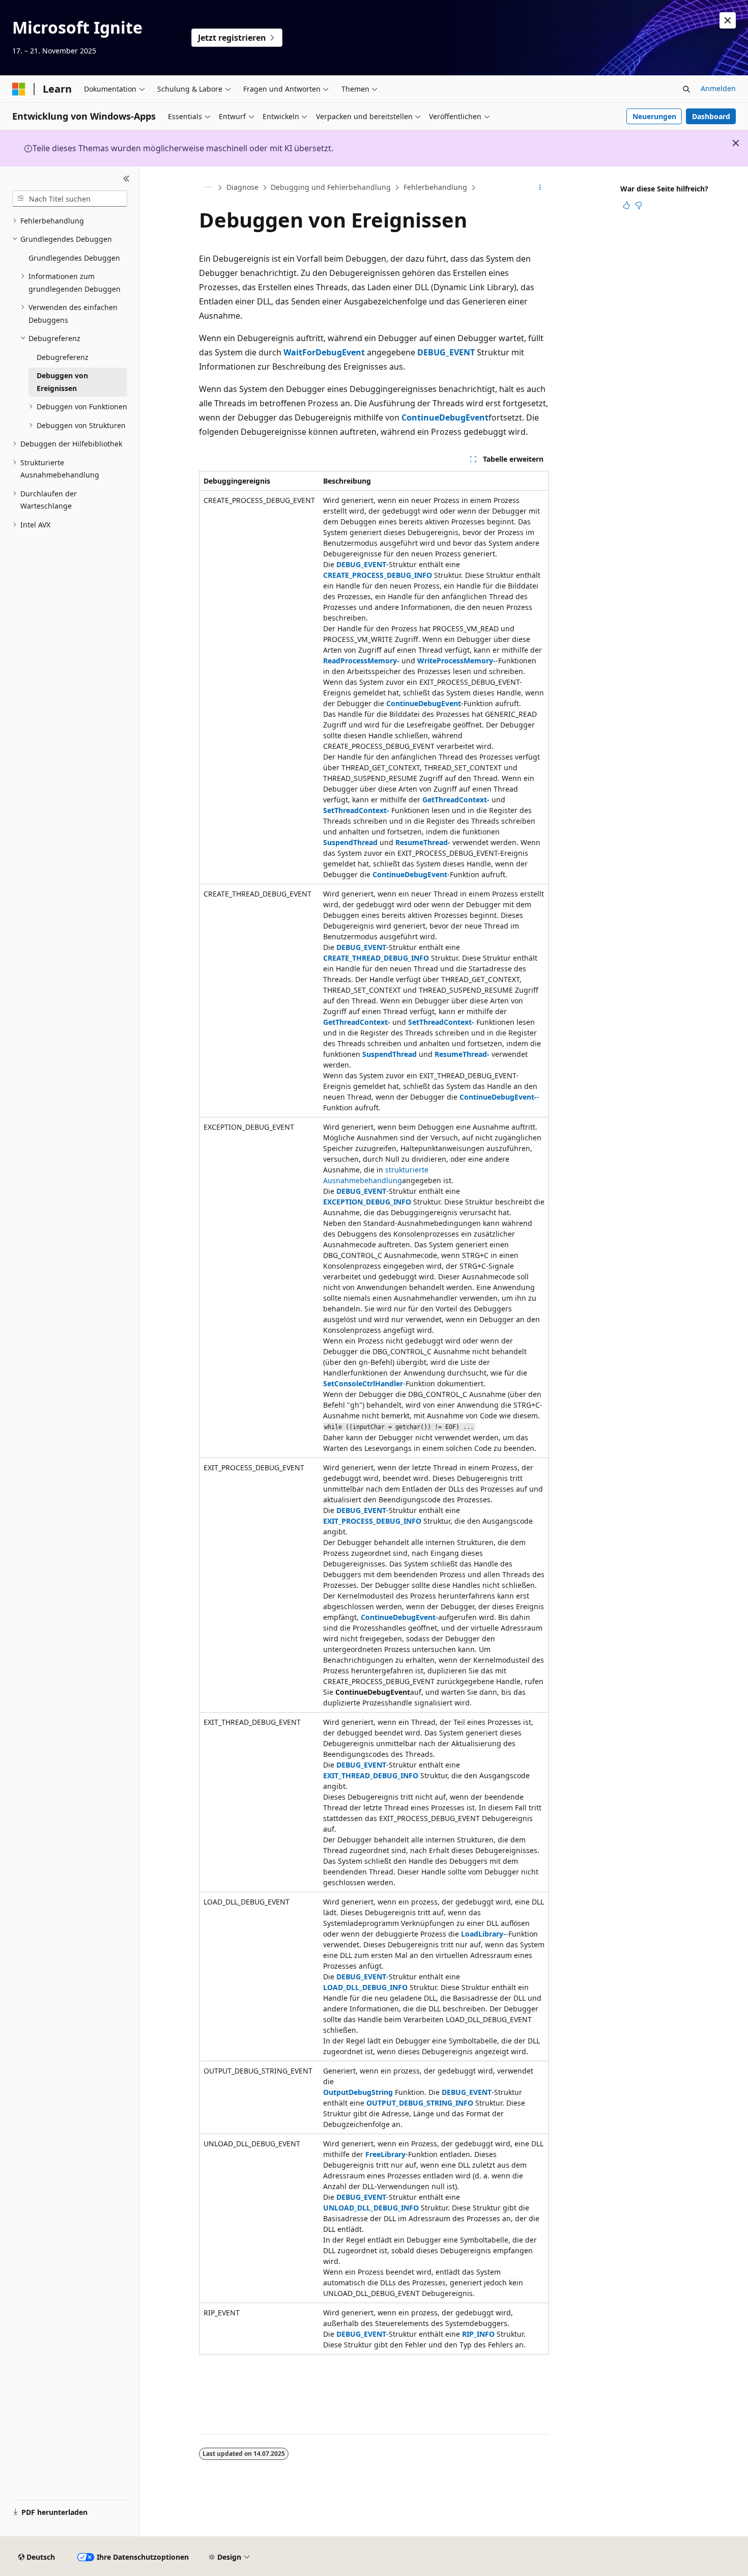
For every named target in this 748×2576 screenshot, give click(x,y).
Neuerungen (654, 116)
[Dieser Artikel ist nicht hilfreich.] (639, 205)
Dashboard (711, 116)
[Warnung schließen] (728, 20)
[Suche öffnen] (686, 89)
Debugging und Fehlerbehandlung (331, 187)
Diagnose (242, 187)
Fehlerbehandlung (435, 187)
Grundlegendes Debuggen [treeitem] (74, 258)
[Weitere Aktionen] (540, 188)
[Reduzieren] (126, 179)
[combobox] (70, 199)
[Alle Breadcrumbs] (208, 188)
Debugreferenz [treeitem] (63, 357)
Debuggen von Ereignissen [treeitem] (62, 382)
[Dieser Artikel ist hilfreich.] (626, 205)
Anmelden (718, 88)
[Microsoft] (19, 89)
